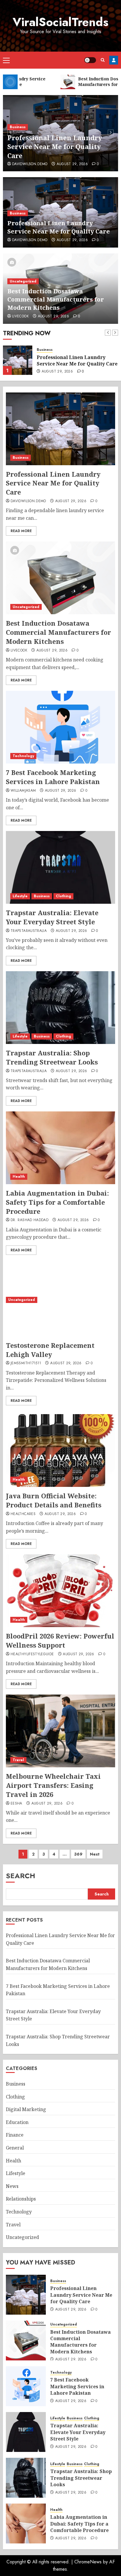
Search (21, 1876)
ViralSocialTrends (60, 22)
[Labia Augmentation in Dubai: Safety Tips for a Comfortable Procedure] (60, 1148)
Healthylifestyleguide (32, 1654)
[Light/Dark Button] (90, 60)
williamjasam (23, 791)
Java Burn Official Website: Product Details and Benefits (54, 1500)
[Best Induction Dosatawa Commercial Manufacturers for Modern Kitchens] (18, 360)
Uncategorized (23, 281)
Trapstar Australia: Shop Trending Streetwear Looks (52, 1057)
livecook (20, 317)
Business (18, 127)
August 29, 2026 (72, 164)
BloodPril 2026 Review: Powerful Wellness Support (60, 1640)
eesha (16, 1804)
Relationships (21, 2199)
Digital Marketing (26, 2109)
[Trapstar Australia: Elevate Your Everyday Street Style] (60, 867)
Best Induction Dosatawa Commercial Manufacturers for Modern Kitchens (56, 299)
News (12, 2186)
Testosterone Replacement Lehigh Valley (50, 1350)
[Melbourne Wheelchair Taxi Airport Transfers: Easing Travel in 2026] (60, 1731)
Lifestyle (20, 896)
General (15, 2148)
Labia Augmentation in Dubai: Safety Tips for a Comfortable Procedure (57, 1202)
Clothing (63, 896)
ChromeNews (88, 2562)
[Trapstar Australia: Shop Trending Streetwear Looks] (60, 1008)
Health (19, 1177)
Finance (15, 2135)
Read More (21, 531)
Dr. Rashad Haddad (30, 1220)
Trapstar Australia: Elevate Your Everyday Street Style (52, 917)
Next (95, 1854)
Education (17, 2122)
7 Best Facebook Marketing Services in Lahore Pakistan (53, 777)
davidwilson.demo (30, 164)
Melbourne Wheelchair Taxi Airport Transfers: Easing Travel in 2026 (53, 1785)
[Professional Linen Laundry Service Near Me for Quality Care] (60, 429)
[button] (6, 60)
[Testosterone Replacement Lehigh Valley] (60, 1300)
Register (114, 60)
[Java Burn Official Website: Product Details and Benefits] (60, 1451)
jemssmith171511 (26, 1363)
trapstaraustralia (29, 931)
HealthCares (23, 1514)
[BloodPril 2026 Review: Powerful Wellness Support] (60, 1591)
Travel (18, 1760)
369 (78, 1854)
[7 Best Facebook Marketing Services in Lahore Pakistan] (60, 727)
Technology (23, 756)
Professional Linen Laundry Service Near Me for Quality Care (55, 147)
